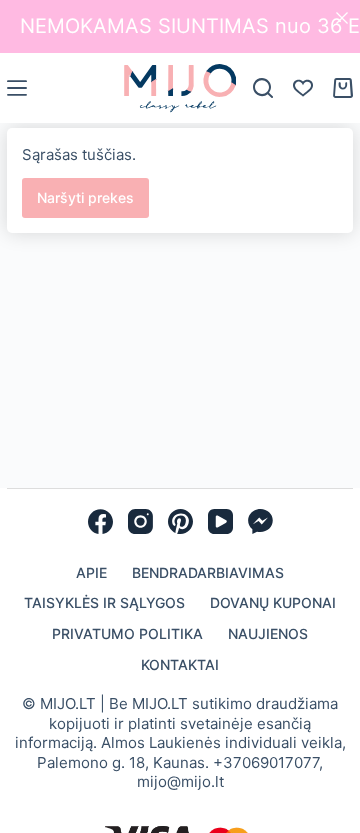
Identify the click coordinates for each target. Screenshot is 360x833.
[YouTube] (220, 521)
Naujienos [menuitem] (268, 633)
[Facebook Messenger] (260, 521)
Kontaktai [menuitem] (180, 664)
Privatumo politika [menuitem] (127, 633)
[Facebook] (100, 521)
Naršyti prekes (85, 197)
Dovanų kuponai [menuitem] (273, 602)
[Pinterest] (180, 521)
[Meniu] (17, 88)
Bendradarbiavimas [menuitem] (208, 572)
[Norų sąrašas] (303, 88)
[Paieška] (263, 88)
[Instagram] (140, 521)
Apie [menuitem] (91, 572)
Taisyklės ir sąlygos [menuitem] (104, 602)
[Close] (342, 18)
